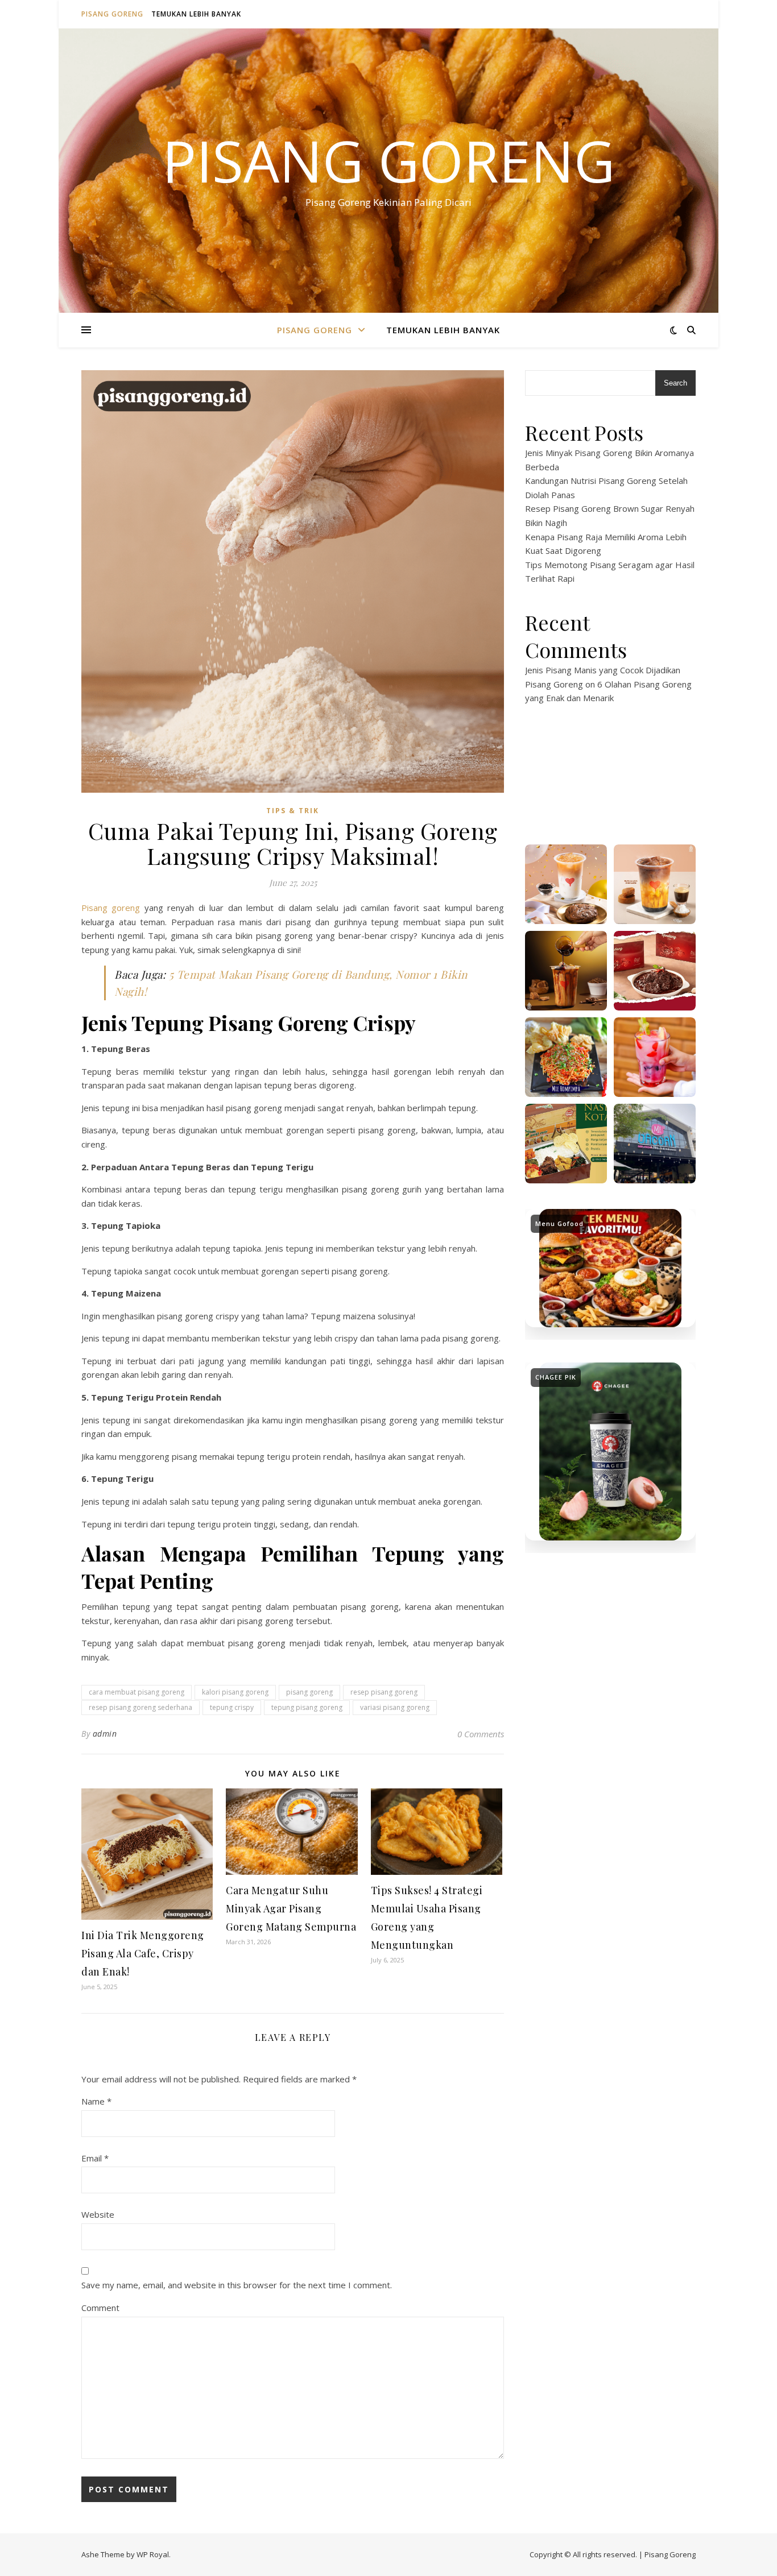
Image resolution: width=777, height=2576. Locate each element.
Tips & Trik (293, 811)
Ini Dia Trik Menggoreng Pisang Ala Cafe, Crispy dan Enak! (143, 1953)
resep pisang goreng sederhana (140, 1707)
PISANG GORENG (388, 160)
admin (105, 1734)
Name (96, 2101)
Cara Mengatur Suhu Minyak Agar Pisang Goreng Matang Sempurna (291, 1908)
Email (95, 2158)
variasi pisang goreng (395, 1707)
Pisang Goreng (112, 14)
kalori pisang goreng (235, 1692)
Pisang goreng (111, 908)
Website (98, 2214)
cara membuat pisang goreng (137, 1692)
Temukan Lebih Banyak (196, 14)
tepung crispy (232, 1707)
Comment (100, 2308)
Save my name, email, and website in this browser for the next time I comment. (237, 2285)
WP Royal (153, 2554)
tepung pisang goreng (307, 1707)
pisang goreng (309, 1692)
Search (675, 383)
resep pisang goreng (384, 1692)
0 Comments (481, 1734)
